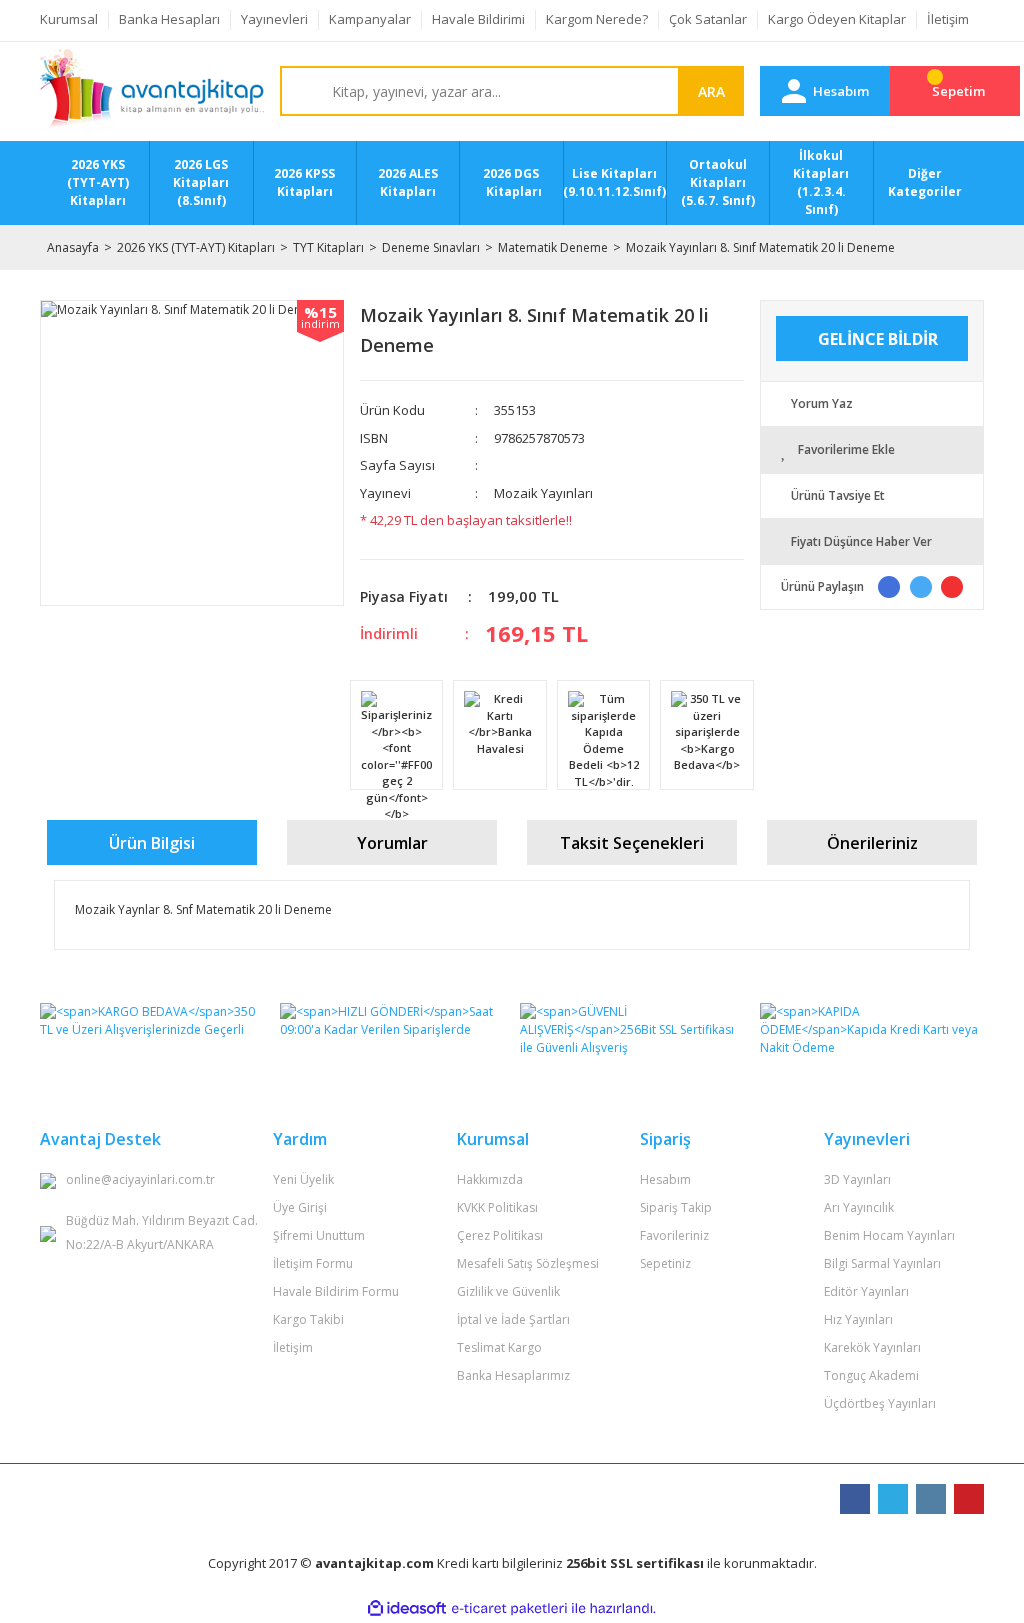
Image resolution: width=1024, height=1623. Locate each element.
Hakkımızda (490, 1179)
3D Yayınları (857, 1179)
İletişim (948, 19)
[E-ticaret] (509, 1609)
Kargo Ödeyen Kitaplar (837, 19)
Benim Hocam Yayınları (889, 1235)
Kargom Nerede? (597, 19)
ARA (711, 91)
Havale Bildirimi (478, 19)
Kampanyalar (370, 19)
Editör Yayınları (866, 1291)
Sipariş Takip (676, 1207)
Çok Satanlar (708, 19)
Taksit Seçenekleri (632, 843)
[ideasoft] (407, 1608)
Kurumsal (69, 19)
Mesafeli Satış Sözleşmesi (528, 1263)
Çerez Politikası (500, 1235)
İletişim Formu (313, 1263)
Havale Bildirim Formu (336, 1291)
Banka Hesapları (169, 19)
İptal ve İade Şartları (513, 1319)
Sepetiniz (665, 1263)
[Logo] (152, 92)
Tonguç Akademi (871, 1375)
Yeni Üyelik (303, 1179)
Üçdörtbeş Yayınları (880, 1403)
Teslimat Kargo (499, 1347)
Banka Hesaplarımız (513, 1375)
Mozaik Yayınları (543, 493)
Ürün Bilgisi (152, 843)
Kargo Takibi (308, 1319)
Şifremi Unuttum (319, 1235)
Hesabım (665, 1179)
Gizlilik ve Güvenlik (508, 1291)
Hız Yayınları (858, 1319)
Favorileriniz (674, 1235)
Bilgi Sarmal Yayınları (882, 1263)
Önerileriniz (872, 843)
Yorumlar (392, 843)
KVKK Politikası (497, 1207)
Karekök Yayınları (872, 1347)
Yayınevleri (274, 19)
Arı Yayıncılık (859, 1207)
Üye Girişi (300, 1207)
